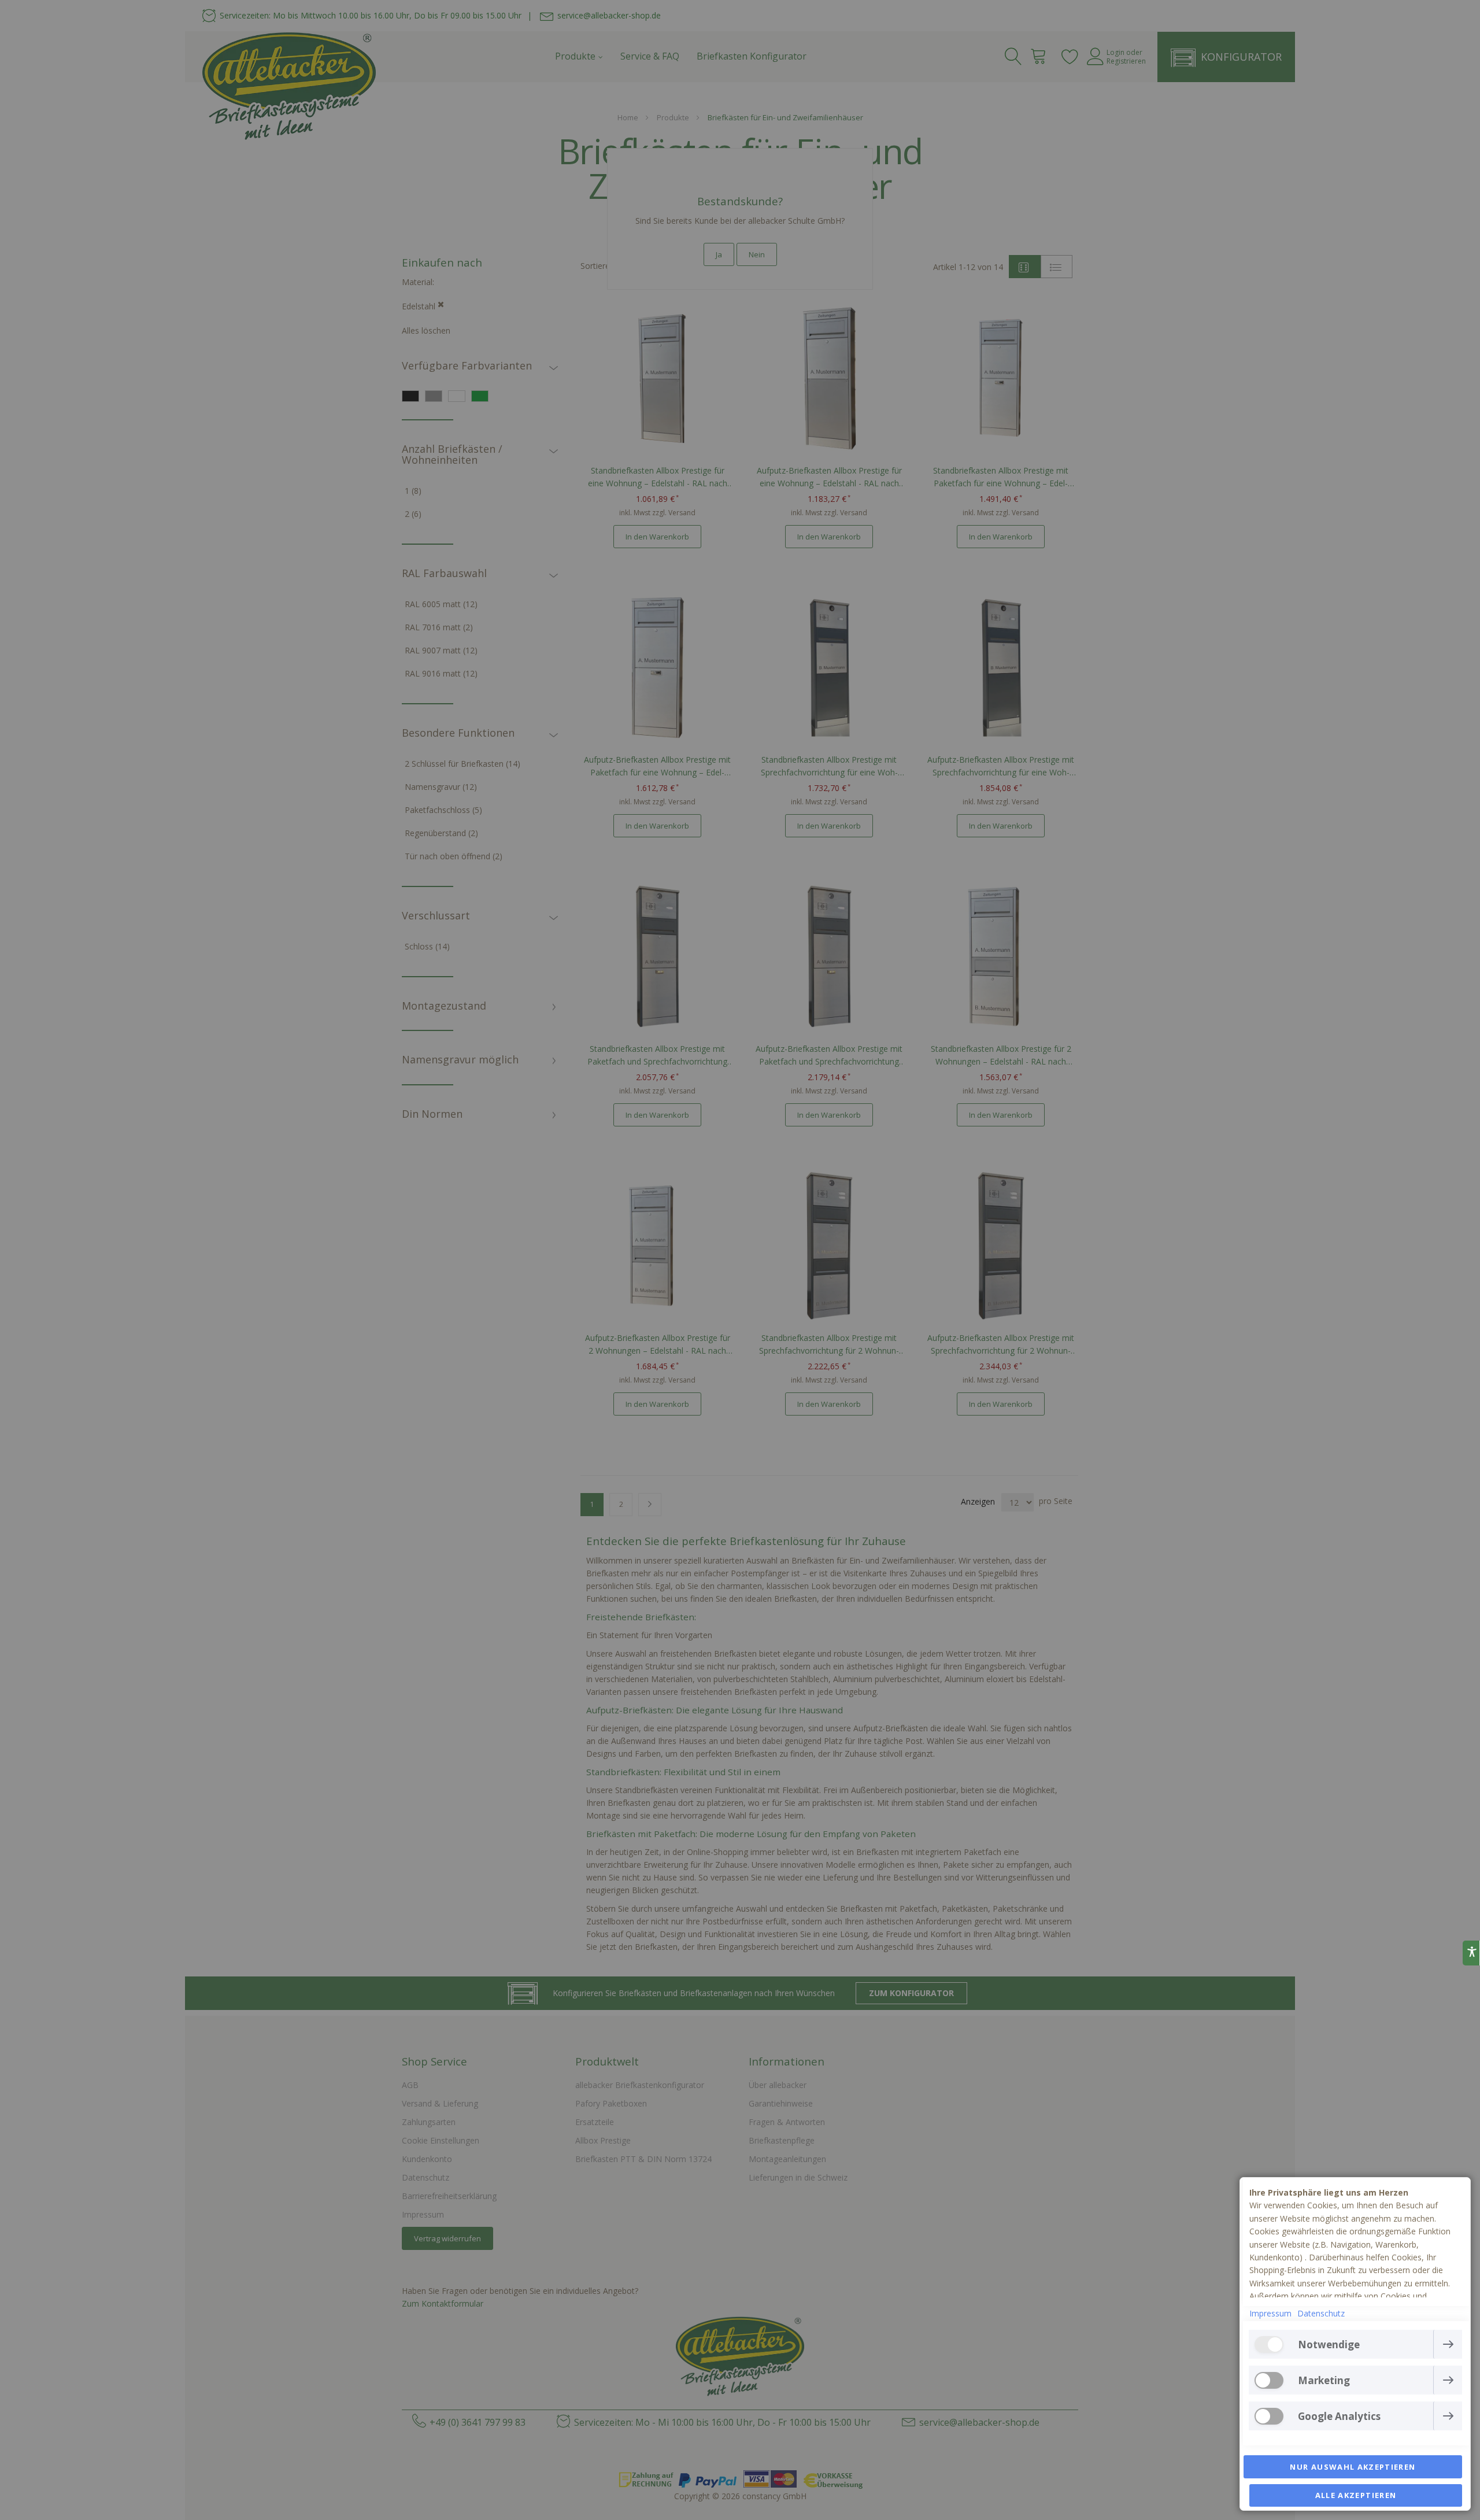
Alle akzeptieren (1356, 2495)
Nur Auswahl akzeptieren (1353, 2467)
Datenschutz (1321, 2313)
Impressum (1270, 2313)
